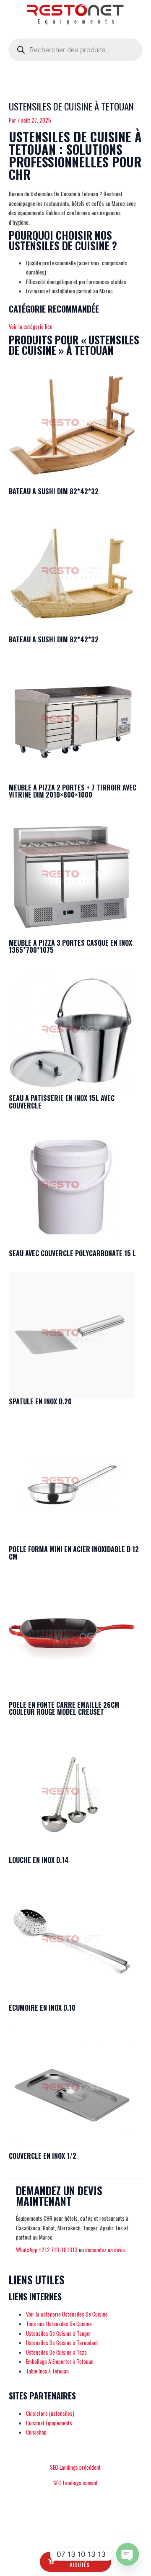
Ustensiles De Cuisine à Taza (56, 2352)
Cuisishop (36, 2432)
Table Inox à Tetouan (47, 2371)
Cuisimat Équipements (49, 2423)
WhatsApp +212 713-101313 (47, 2250)
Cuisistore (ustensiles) (50, 2413)
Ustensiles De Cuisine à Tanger (59, 2333)
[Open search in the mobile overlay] (75, 50)
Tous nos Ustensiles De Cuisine (59, 2324)
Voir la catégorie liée (31, 326)
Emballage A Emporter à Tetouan (60, 2361)
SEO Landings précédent (75, 2468)
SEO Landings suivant (75, 2483)
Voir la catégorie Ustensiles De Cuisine (67, 2314)
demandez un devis (105, 2250)
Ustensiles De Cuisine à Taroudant (62, 2343)
